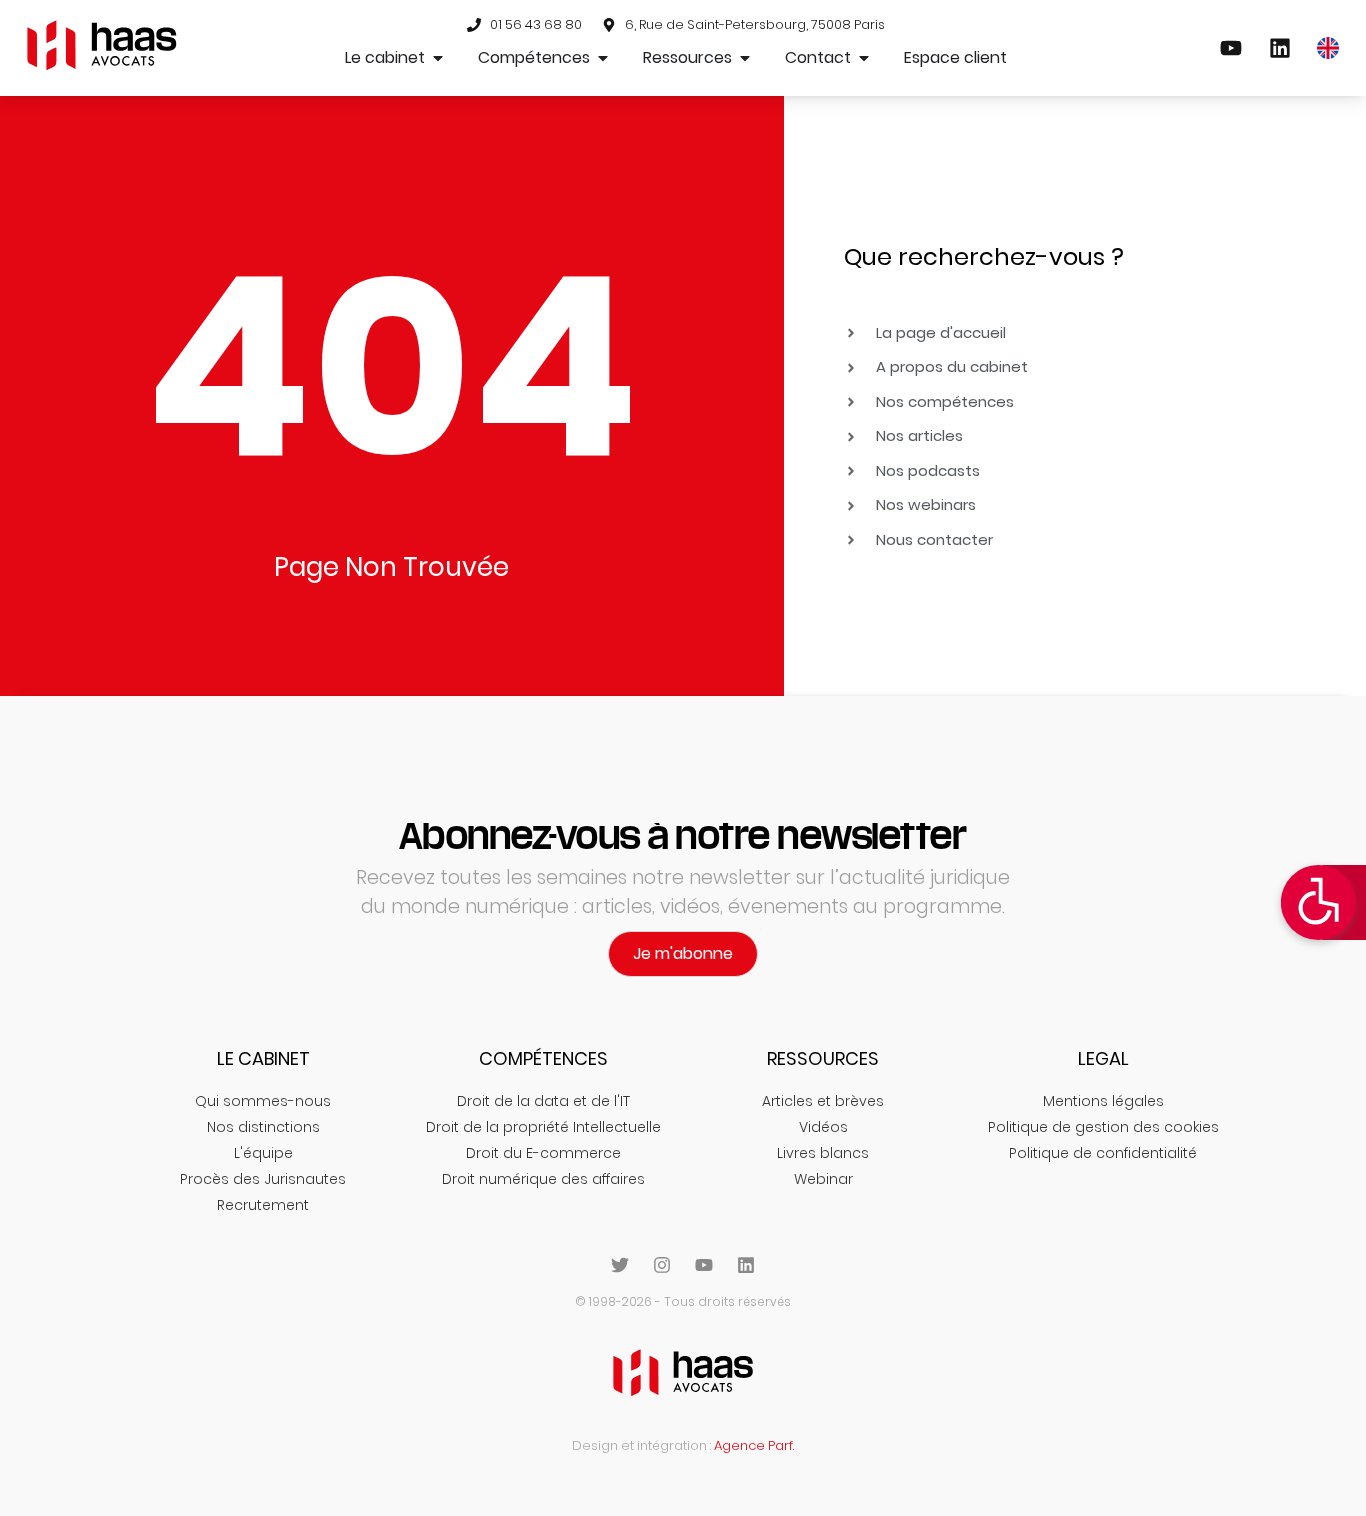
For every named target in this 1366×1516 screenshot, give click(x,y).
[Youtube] (704, 1265)
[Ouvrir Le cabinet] (438, 58)
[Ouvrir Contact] (864, 58)
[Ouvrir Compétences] (603, 58)
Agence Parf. (754, 1445)
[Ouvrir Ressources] (745, 58)
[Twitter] (620, 1265)
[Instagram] (662, 1265)
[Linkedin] (746, 1265)
